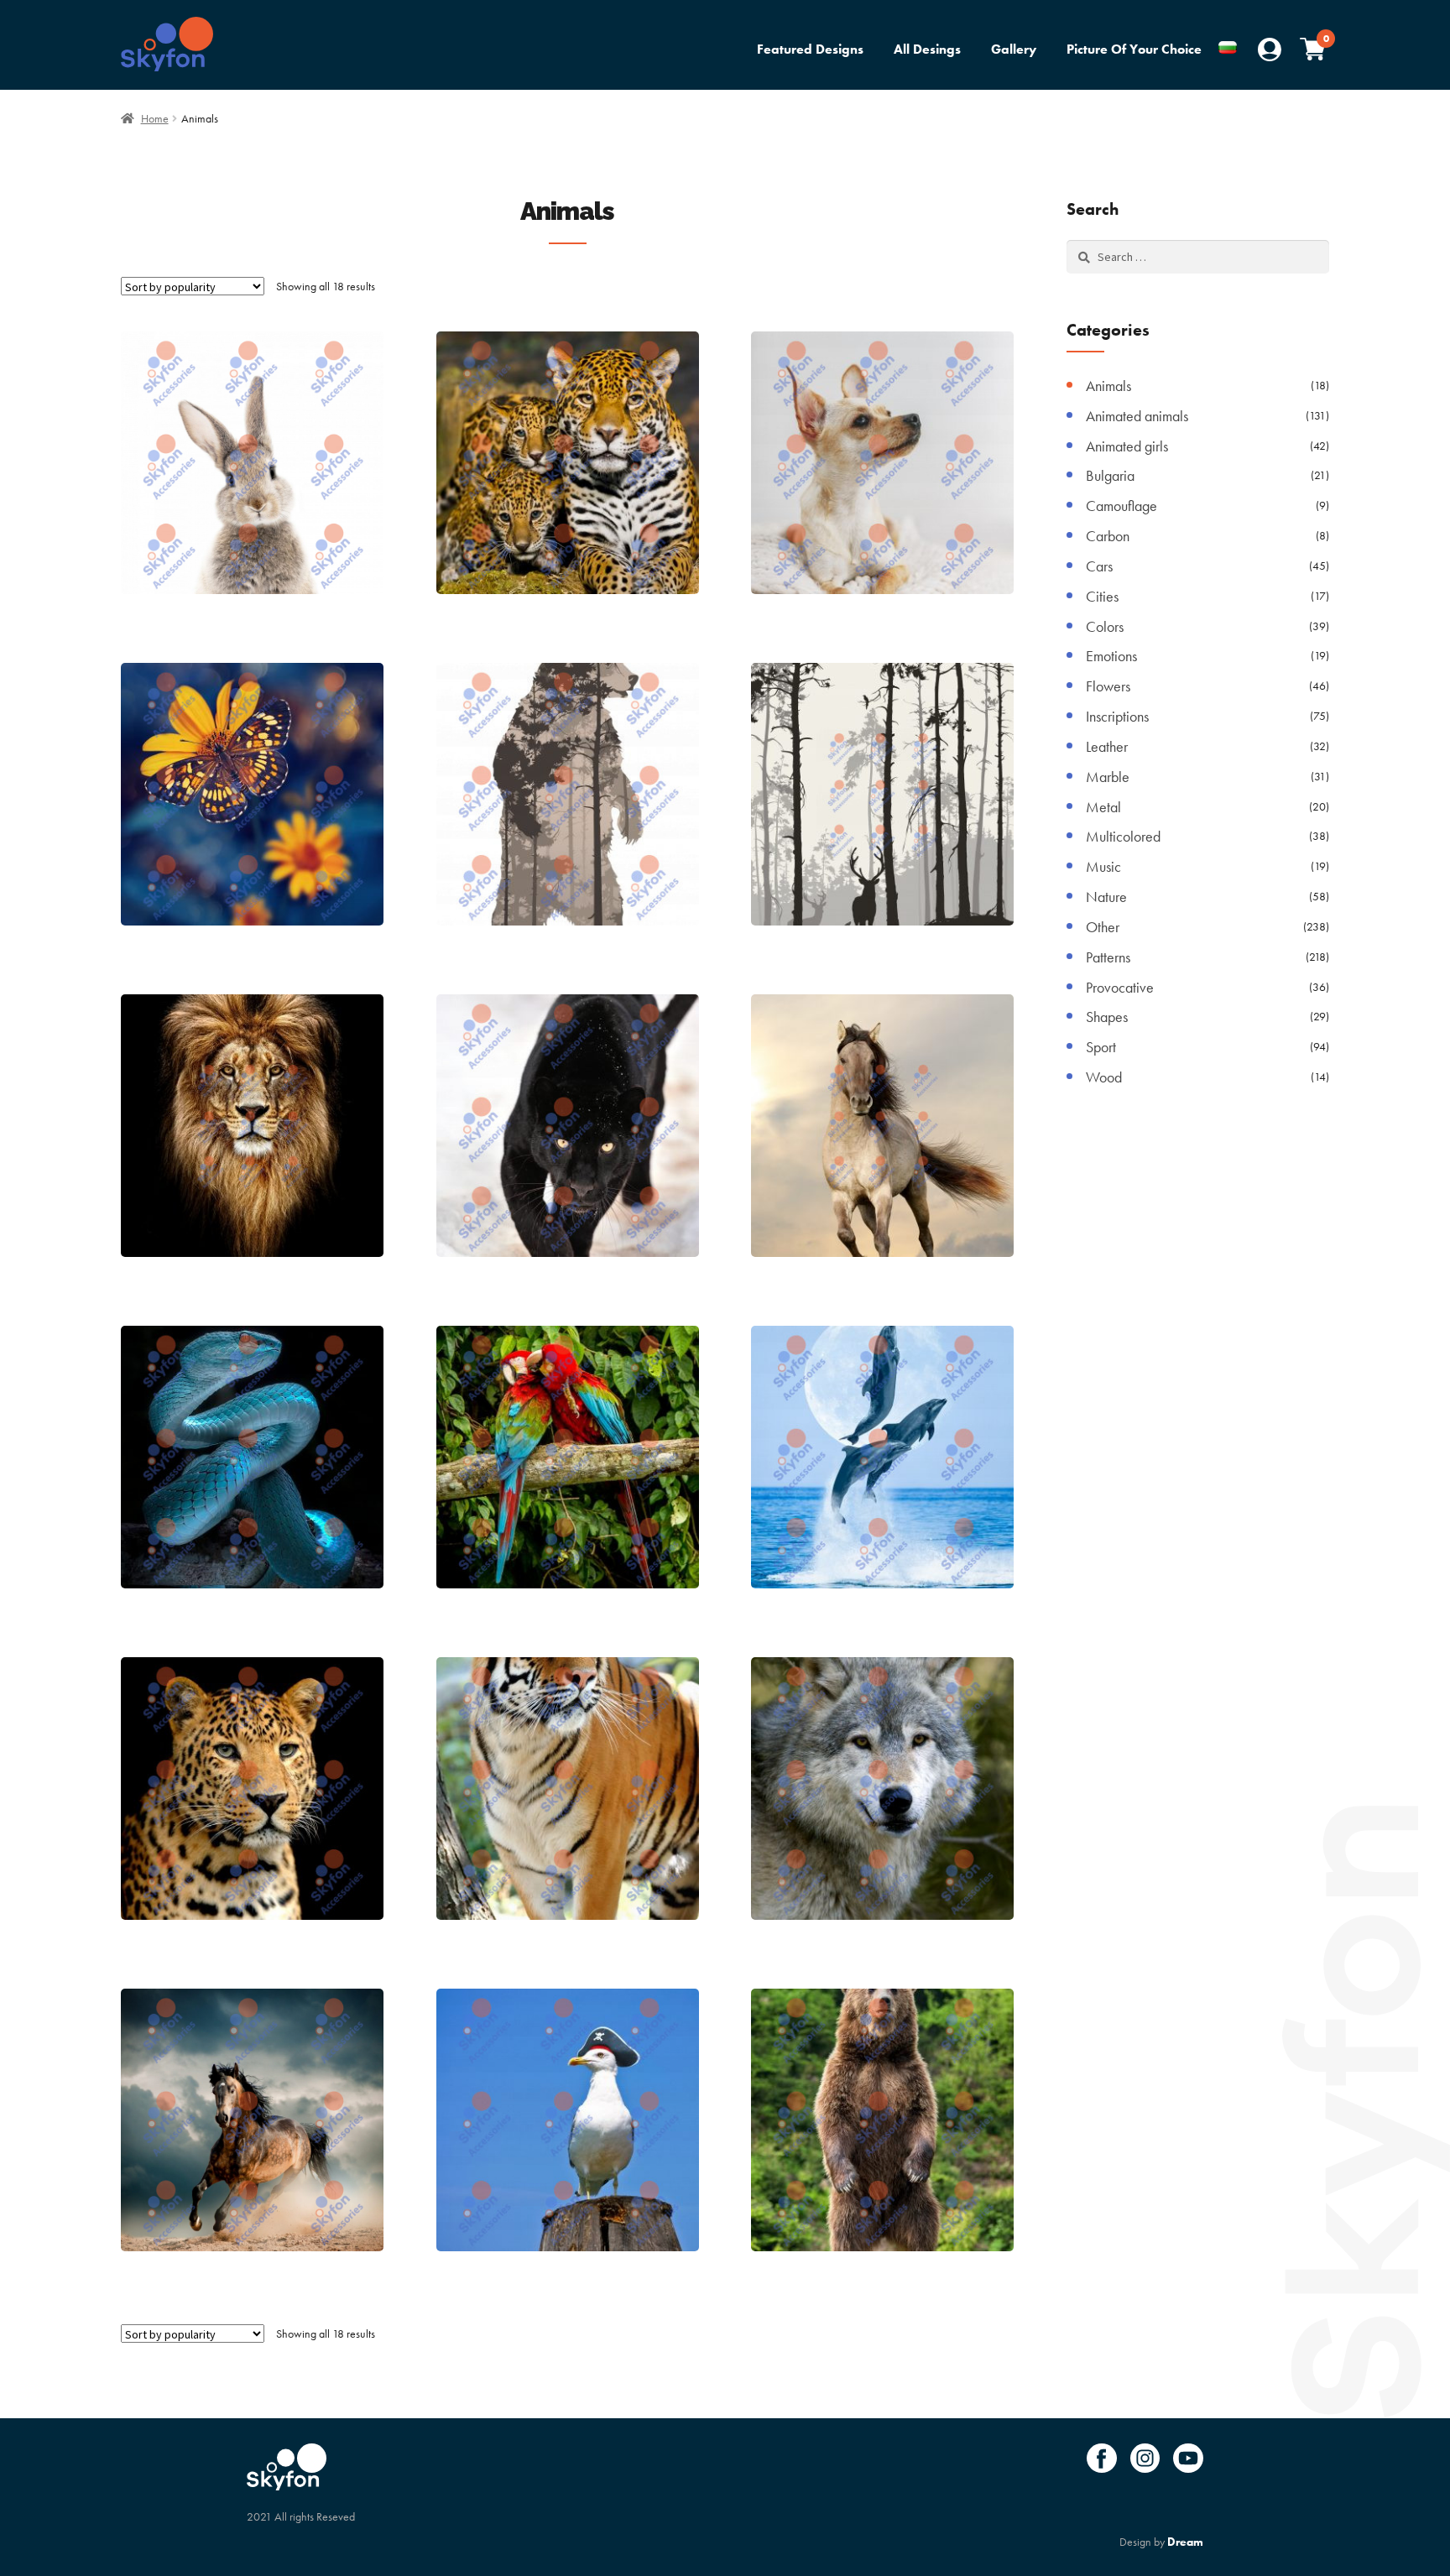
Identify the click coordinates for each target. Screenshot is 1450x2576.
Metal (1103, 807)
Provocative (1120, 987)
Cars (1099, 566)
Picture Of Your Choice (1134, 49)
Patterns (1108, 957)
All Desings (927, 49)
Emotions (1111, 656)
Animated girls (1127, 446)
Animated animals (1137, 416)
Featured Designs (810, 49)
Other (1103, 927)
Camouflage (1121, 506)
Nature (1106, 897)
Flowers (1108, 686)
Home (155, 118)
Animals (1108, 386)
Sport (1101, 1047)
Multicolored (1123, 836)
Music (1103, 866)
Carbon (1108, 536)
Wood (1104, 1077)
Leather (1107, 746)
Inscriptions (1117, 716)
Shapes (1107, 1017)
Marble (1108, 777)
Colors (1105, 626)
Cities (1102, 596)
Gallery (1014, 49)
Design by (1161, 2542)
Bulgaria (1110, 475)
